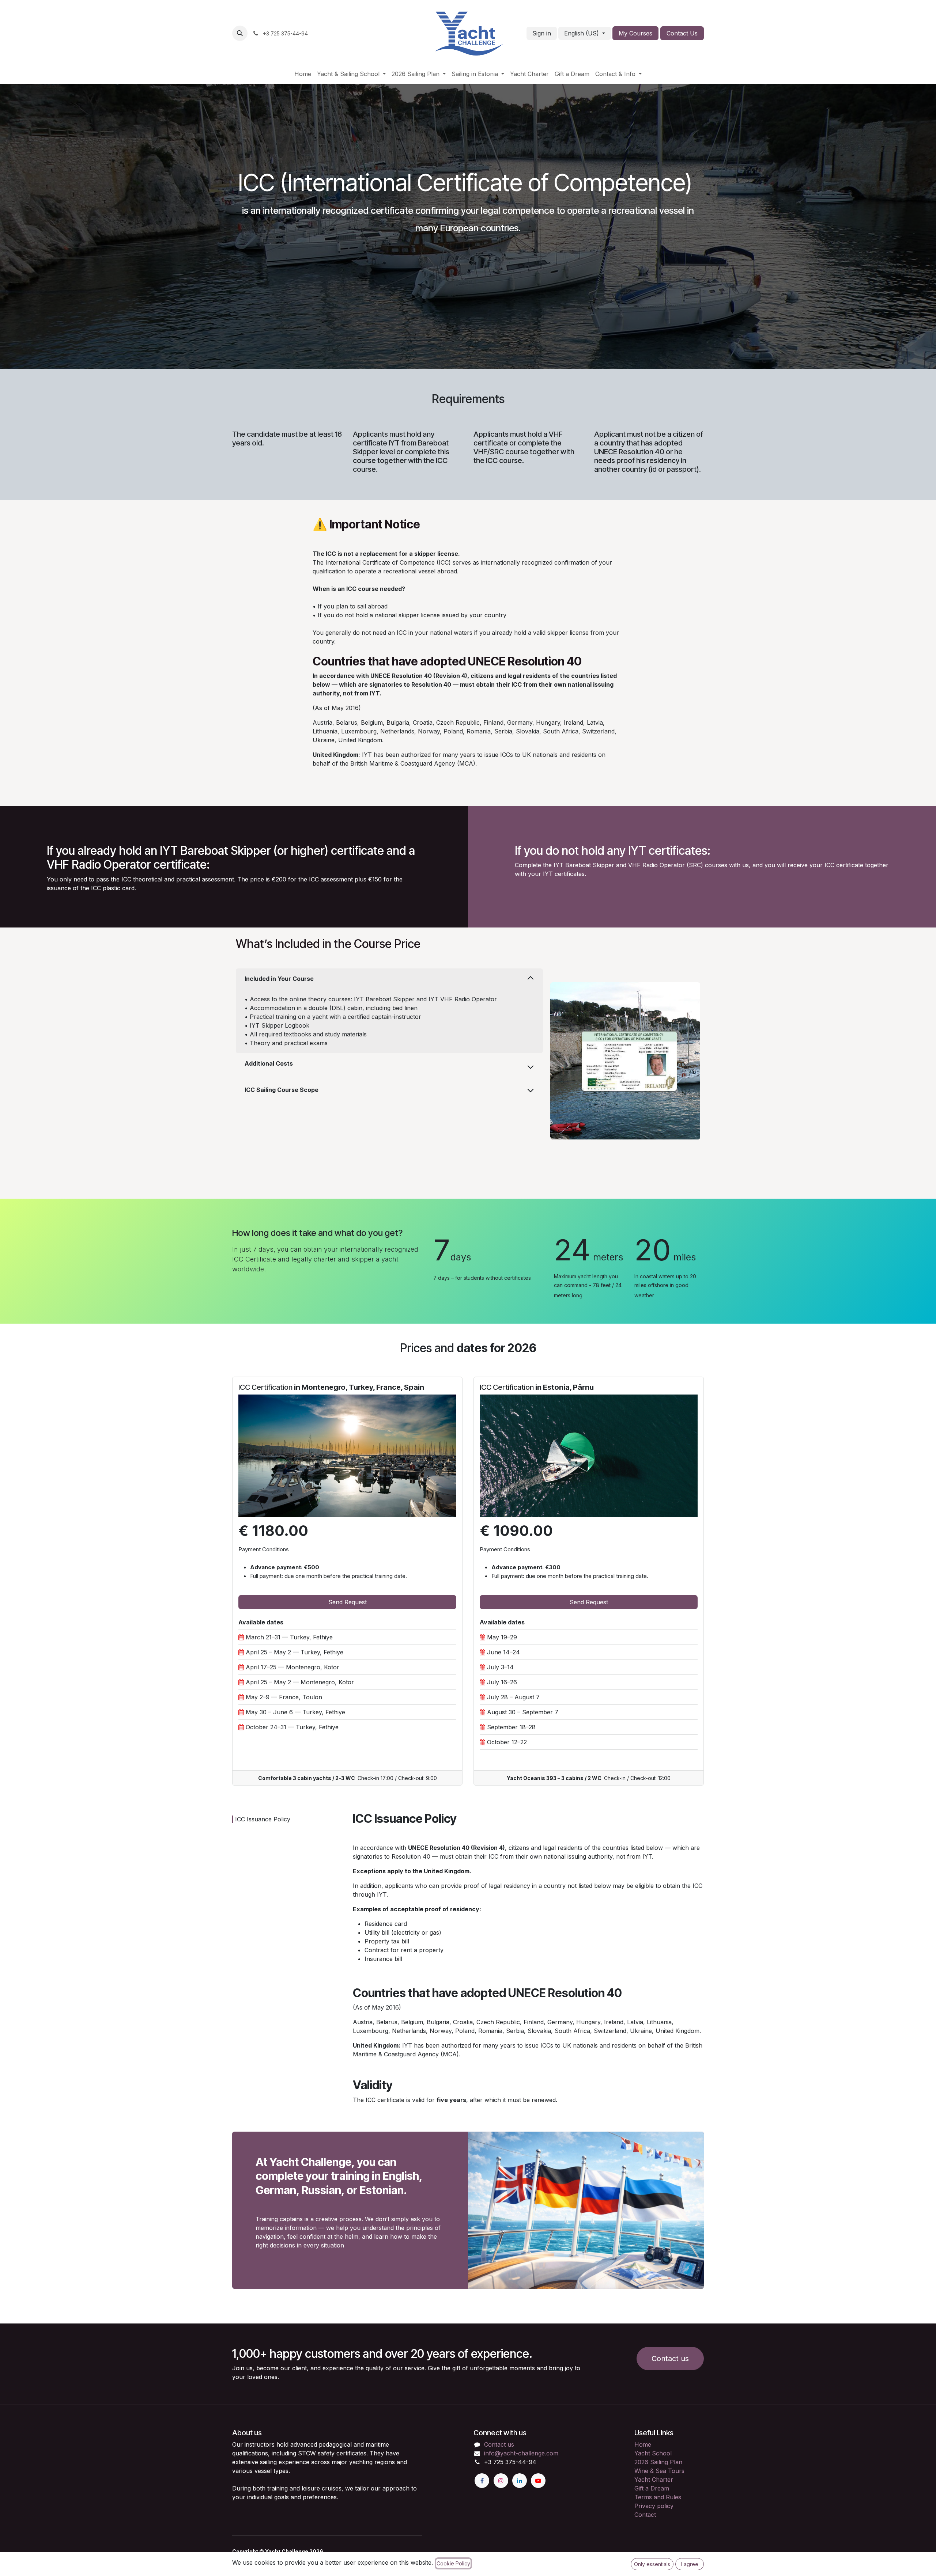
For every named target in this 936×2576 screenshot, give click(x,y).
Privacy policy (654, 2506)
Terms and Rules (658, 2497)
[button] (240, 33)
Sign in (542, 33)
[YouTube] (538, 2481)
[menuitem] (303, 74)
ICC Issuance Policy (263, 1819)
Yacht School (653, 2453)
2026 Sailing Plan (658, 2462)
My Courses (635, 33)
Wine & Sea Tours (659, 2471)
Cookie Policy (453, 2563)
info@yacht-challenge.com (521, 2453)
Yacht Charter (654, 2480)
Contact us (499, 2444)
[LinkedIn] (520, 2481)
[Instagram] (501, 2481)
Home (643, 2444)
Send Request (348, 1602)
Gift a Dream (652, 2488)
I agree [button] (690, 2564)
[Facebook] (482, 2481)
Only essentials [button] (652, 2564)
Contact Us (682, 33)
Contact (645, 2515)
